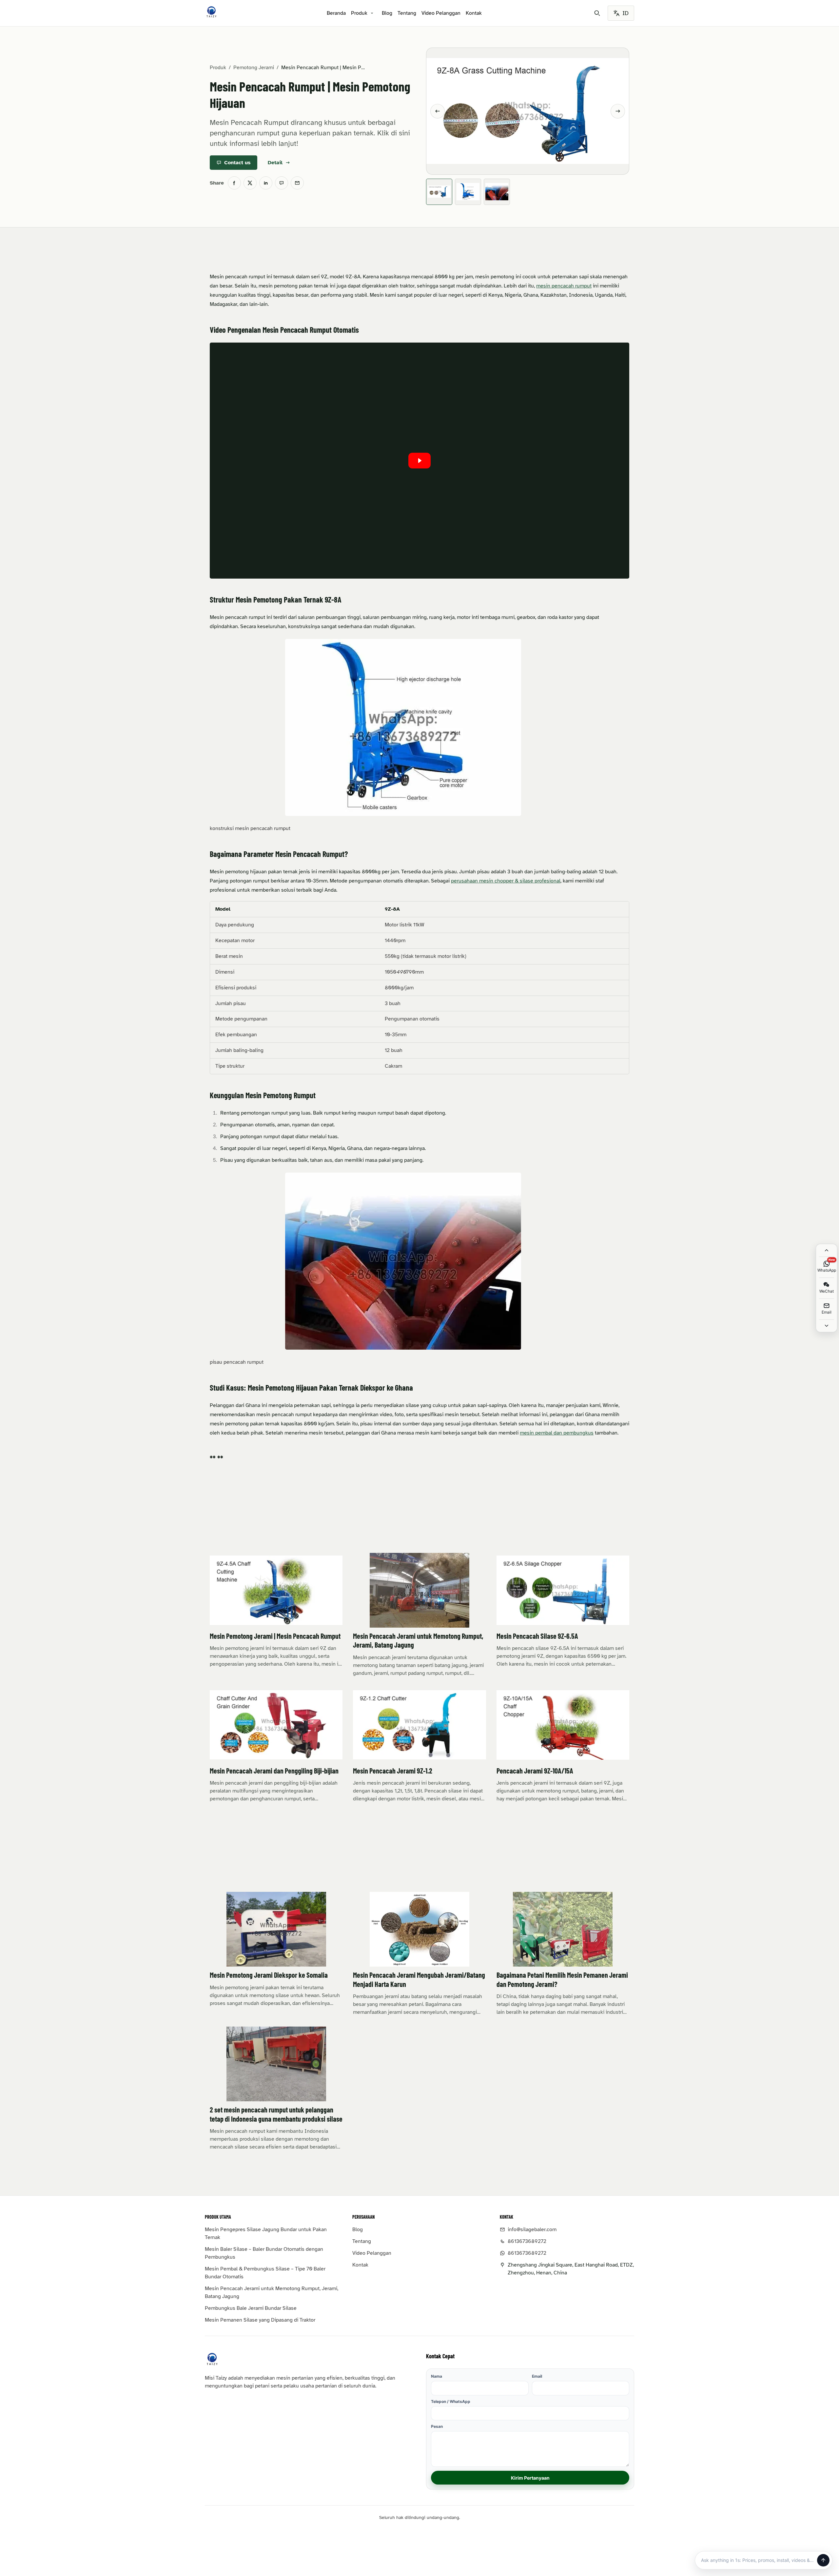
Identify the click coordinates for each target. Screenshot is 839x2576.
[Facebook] (234, 183)
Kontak (474, 13)
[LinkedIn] (266, 183)
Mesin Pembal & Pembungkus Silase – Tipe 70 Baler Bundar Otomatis (265, 2273)
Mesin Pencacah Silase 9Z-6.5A (537, 1636)
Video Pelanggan (441, 13)
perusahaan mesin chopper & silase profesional (506, 881)
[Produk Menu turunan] (372, 13)
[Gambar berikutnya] (618, 111)
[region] (419, 988)
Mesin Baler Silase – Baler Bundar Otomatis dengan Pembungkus (264, 2253)
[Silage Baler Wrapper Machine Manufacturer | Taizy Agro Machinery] (211, 12)
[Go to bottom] (827, 1326)
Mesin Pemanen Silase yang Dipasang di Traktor (260, 2320)
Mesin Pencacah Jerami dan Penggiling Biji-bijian (274, 1771)
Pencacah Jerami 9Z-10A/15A (535, 1771)
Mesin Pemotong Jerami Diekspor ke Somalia (269, 1975)
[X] (250, 183)
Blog (387, 13)
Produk (359, 13)
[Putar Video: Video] (419, 461)
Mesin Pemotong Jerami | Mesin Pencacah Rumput (275, 1636)
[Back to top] (827, 1250)
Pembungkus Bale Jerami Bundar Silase (251, 2308)
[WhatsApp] (282, 183)
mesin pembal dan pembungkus (557, 1433)
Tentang (407, 13)
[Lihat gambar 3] (497, 192)
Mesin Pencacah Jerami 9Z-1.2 (393, 1771)
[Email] (297, 183)
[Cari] (597, 13)
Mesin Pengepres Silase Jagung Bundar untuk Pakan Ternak (266, 2233)
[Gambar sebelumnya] (438, 111)
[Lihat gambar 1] (439, 192)
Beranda (336, 13)
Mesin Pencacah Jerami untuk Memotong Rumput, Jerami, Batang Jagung (272, 2292)
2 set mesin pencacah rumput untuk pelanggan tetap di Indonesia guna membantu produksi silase (276, 2114)
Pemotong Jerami (254, 68)
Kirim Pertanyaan (530, 2478)
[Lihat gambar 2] (468, 192)
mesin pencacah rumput (564, 286)
